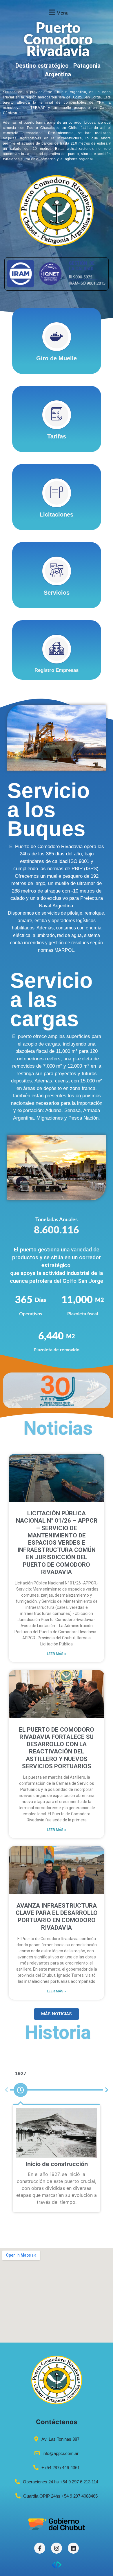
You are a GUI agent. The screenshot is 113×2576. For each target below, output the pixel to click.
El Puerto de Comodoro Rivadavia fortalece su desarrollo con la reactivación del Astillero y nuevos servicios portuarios (57, 1748)
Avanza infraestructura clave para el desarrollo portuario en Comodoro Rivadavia (57, 1917)
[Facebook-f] (40, 2548)
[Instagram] (57, 2548)
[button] (58, 12)
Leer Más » (57, 1654)
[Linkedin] (73, 2548)
